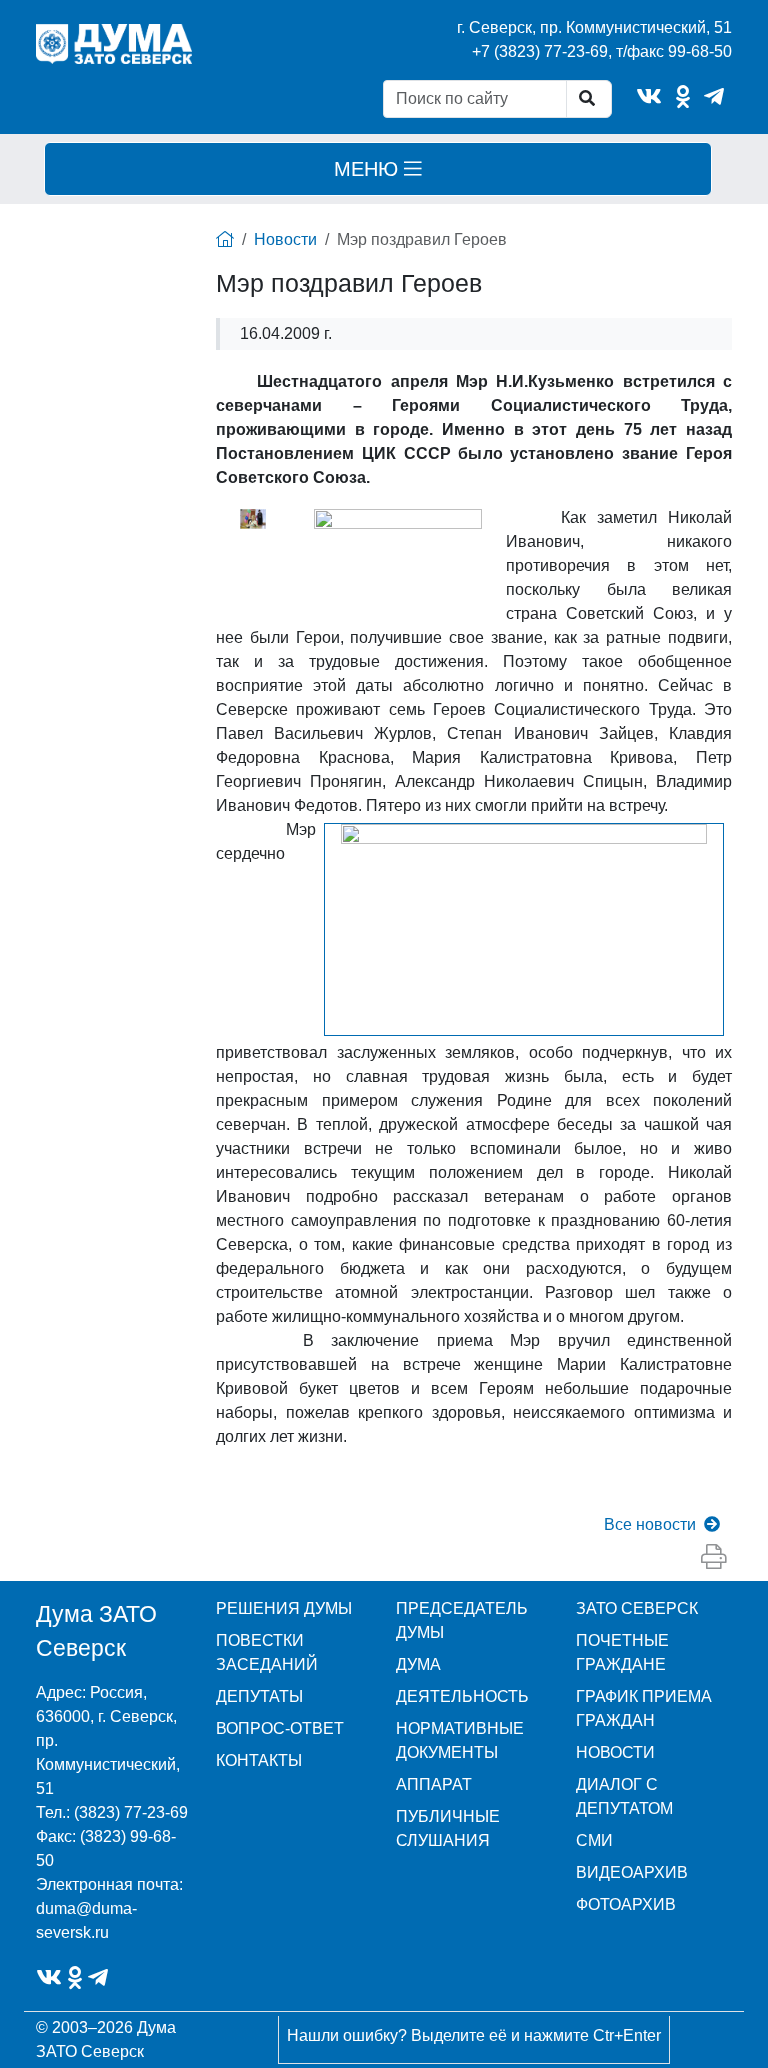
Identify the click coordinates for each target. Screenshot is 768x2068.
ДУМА (418, 1664)
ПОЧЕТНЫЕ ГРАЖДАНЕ (622, 1652)
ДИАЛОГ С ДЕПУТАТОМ (624, 1796)
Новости (285, 239)
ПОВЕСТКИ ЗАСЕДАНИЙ (267, 1652)
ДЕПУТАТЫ (259, 1696)
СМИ (594, 1840)
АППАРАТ (434, 1784)
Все (650, 1524)
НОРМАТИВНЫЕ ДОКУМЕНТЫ (460, 1740)
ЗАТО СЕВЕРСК (637, 1608)
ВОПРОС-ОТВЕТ (280, 1728)
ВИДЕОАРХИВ (632, 1872)
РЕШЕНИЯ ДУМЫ (284, 1608)
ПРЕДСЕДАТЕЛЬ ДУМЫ (462, 1620)
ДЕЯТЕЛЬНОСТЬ (462, 1696)
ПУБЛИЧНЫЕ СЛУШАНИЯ (448, 1828)
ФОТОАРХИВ (626, 1904)
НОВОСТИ (615, 1752)
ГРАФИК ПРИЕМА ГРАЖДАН (644, 1708)
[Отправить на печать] (713, 1557)
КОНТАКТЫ (259, 1760)
